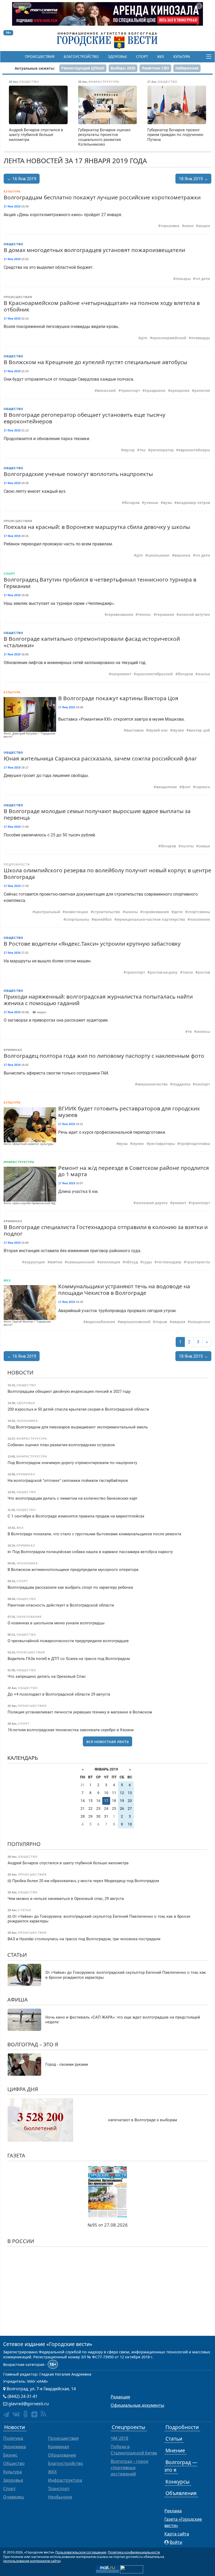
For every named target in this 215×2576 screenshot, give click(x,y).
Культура (182, 57)
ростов (204, 972)
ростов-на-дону (164, 972)
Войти (176, 2542)
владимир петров (193, 503)
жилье (204, 674)
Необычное (60, 2497)
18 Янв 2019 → (193, 179)
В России (21, 2241)
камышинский (81, 1262)
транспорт (130, 391)
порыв (161, 1322)
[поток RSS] (43, 2414)
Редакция (120, 2397)
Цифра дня (23, 2089)
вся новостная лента (107, 1741)
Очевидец (14, 2497)
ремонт (179, 1203)
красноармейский (169, 338)
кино (189, 226)
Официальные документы (137, 2405)
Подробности (17, 864)
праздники (155, 391)
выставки (135, 730)
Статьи (17, 1955)
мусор (129, 450)
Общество (14, 244)
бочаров (132, 503)
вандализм (166, 787)
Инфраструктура (19, 1162)
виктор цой (199, 730)
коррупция (35, 1262)
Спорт (142, 57)
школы (131, 912)
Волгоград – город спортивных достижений (129, 2468)
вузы (168, 503)
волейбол (103, 919)
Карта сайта (177, 2534)
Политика (13, 2438)
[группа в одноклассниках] (26, 2414)
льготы (187, 846)
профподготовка (195, 1144)
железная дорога (152, 1203)
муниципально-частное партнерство (151, 919)
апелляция (110, 1262)
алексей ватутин (194, 615)
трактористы (198, 1262)
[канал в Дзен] (34, 2414)
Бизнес (10, 2455)
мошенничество (152, 1084)
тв (190, 1032)
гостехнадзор (169, 1262)
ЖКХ (161, 57)
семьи (204, 846)
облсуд (131, 1262)
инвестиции (77, 912)
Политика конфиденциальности (134, 2552)
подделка (181, 1084)
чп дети (203, 279)
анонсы (203, 1032)
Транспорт (59, 2489)
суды (147, 1262)
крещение (180, 391)
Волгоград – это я (33, 2044)
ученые (151, 503)
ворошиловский (135, 1322)
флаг (186, 787)
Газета (16, 2155)
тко (143, 450)
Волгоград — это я (181, 2466)
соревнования (120, 615)
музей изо (158, 730)
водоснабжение (100, 1322)
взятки (56, 1262)
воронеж (182, 555)
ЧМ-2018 (119, 2438)
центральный (48, 912)
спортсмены (199, 912)
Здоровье (117, 57)
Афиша (18, 2000)
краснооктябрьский (154, 674)
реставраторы (162, 1144)
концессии (200, 1322)
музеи (178, 730)
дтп (144, 338)
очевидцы (201, 338)
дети (178, 912)
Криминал (13, 1050)
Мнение (175, 2450)
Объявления (181, 2493)
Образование (62, 2455)
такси (188, 972)
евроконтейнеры (194, 450)
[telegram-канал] (6, 2415)
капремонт (121, 674)
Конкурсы (178, 2482)
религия (202, 391)
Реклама (173, 2511)
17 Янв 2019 (12, 206)
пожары (183, 279)
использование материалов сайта (32, 2561)
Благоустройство (81, 57)
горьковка (170, 226)
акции (204, 226)
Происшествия (40, 57)
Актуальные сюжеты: (35, 68)
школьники (158, 555)
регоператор (162, 450)
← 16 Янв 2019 (22, 179)
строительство (107, 912)
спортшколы (77, 919)
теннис (144, 615)
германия (165, 615)
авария (179, 1322)
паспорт (203, 1084)
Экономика (15, 2447)
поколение (200, 919)
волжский (106, 391)
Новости (20, 1372)
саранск (203, 787)
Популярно (24, 1844)
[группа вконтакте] (16, 2414)
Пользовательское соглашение (81, 2552)
